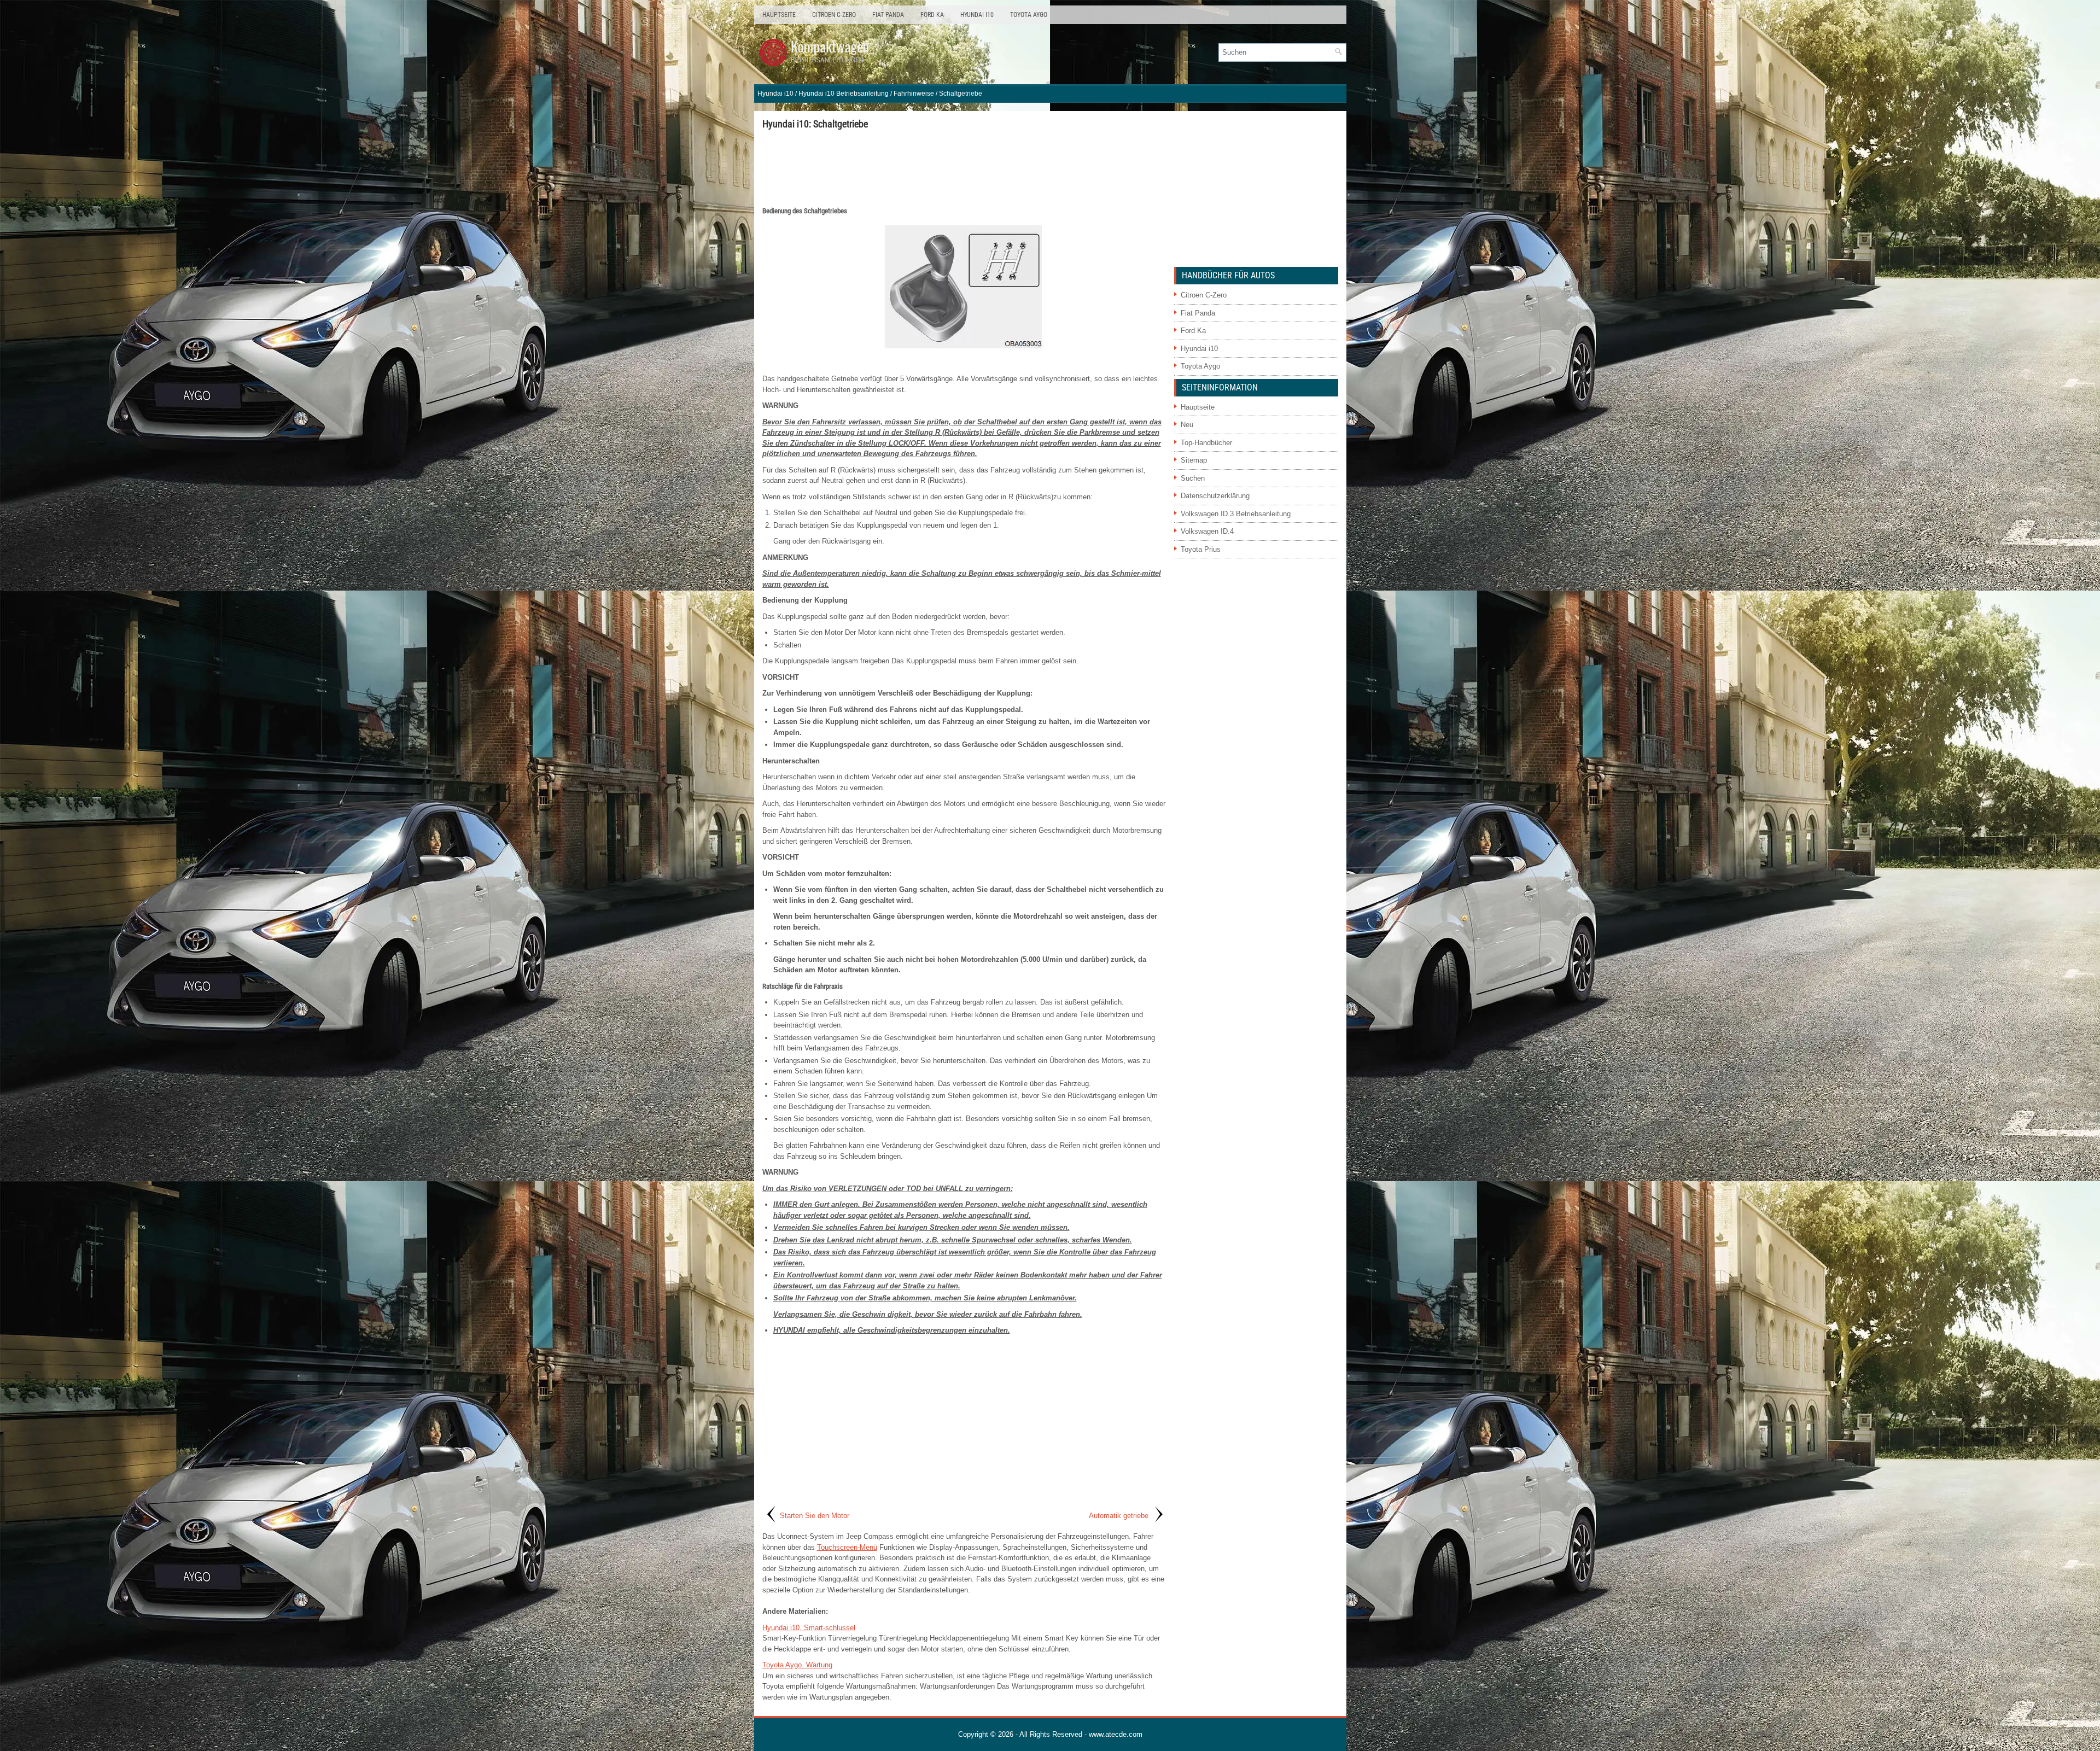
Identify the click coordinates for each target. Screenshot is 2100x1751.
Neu (1187, 425)
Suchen (1193, 478)
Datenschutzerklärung (1215, 496)
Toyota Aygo (1029, 15)
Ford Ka (932, 15)
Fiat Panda (888, 15)
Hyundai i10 (977, 15)
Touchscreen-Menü (847, 1547)
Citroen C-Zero (834, 15)
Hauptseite (779, 15)
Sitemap (1194, 460)
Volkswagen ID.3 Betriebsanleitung (1236, 514)
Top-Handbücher (1206, 443)
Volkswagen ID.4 (1207, 531)
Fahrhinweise (914, 94)
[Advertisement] (964, 167)
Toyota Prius (1201, 549)
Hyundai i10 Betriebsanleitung (844, 94)
